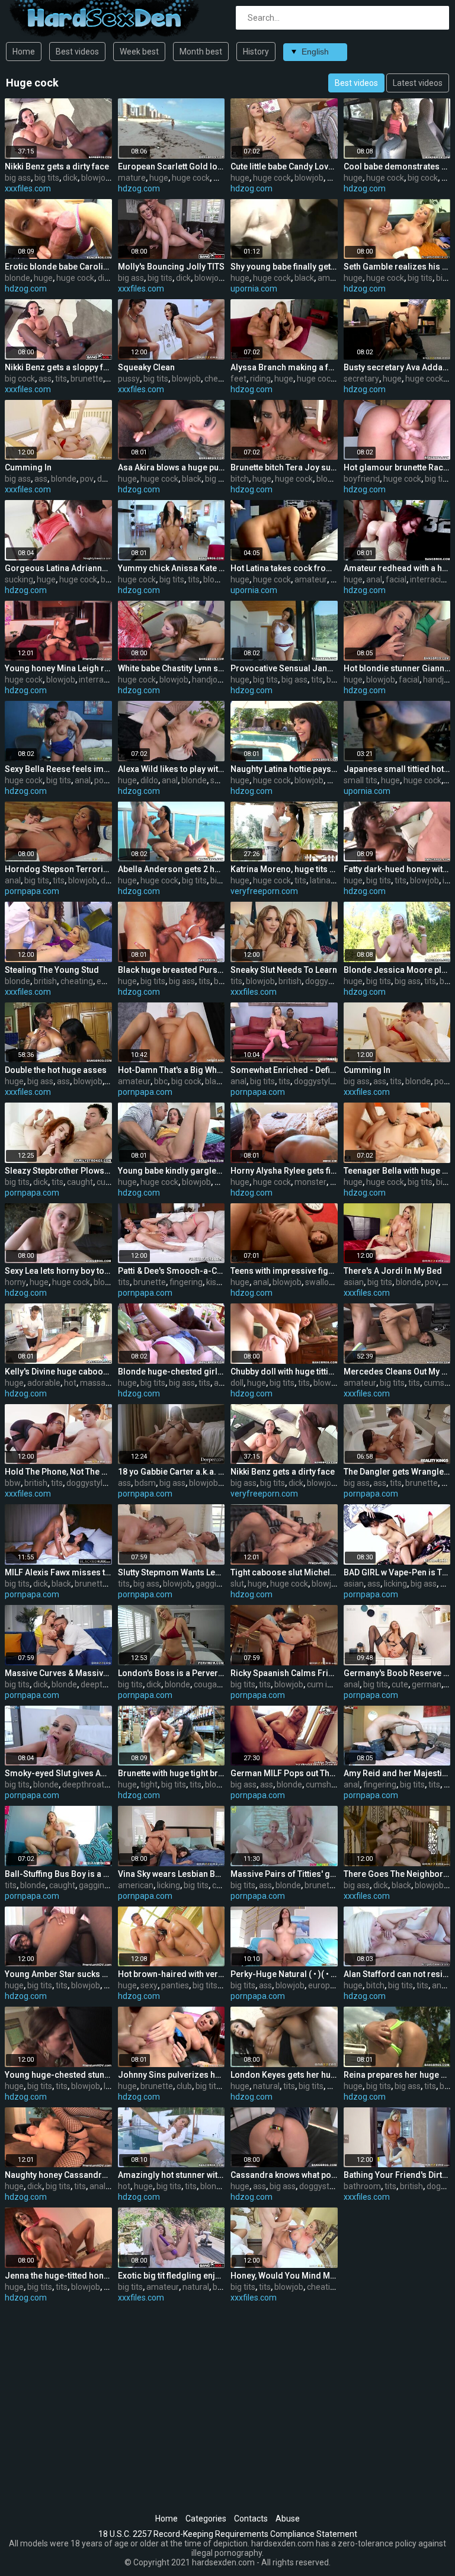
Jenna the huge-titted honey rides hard (58, 2276)
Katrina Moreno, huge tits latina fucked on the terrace (284, 869)
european (326, 1985)
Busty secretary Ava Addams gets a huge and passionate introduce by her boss (397, 367)
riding (260, 379)
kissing (219, 1282)
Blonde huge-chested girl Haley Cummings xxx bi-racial (172, 1372)
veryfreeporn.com (264, 891)
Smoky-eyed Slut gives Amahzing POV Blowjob (58, 1773)
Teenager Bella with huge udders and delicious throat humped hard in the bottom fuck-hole (397, 1171)
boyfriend (362, 479)
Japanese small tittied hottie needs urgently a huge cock (397, 769)
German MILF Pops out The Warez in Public (284, 1773)
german (427, 1684)
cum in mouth (333, 1684)
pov (87, 479)
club (184, 2086)
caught (80, 1182)
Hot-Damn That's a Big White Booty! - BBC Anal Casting (172, 1070)
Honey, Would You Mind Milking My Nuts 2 (284, 2276)
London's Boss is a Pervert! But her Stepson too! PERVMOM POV (172, 1673)
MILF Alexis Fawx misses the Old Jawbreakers (58, 1572)
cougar (207, 1684)
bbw (13, 1483)
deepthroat (102, 1684)
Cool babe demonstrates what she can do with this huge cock (397, 166)
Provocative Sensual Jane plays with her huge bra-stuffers (284, 668)
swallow (320, 1282)
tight (149, 1784)
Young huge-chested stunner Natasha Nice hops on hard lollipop (58, 2075)
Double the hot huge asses (56, 1070)
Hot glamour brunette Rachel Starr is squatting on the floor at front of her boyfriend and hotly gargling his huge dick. (397, 467)
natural (266, 2086)
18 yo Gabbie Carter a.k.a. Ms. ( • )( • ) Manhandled (172, 1472)
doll (237, 1383)
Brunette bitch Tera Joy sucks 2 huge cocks (284, 467)
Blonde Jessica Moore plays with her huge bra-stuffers (397, 970)
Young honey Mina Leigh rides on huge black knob (58, 668)
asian (354, 1282)
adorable (44, 1383)
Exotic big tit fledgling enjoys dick (172, 2276)
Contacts (251, 2519)
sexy (149, 1985)
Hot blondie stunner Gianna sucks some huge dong (397, 668)
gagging (211, 1584)
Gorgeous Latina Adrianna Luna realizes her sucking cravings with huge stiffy (58, 568)
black (304, 278)
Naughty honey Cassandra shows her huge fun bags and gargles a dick (58, 2175)
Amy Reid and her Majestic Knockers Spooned (397, 1773)
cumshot (322, 1784)
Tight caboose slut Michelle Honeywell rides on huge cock (284, 1572)
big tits (47, 178)
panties (175, 1985)
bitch (240, 479)
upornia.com (254, 289)
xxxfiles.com (28, 188)
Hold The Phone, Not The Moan (58, 1472)
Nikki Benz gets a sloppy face (58, 367)
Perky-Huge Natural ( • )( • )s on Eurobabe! (284, 1974)
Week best (139, 52)
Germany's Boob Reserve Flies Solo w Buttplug (397, 1673)
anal (374, 579)
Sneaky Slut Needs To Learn (284, 970)
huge (159, 178)
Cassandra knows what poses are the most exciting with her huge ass (284, 2175)
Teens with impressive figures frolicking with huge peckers (284, 1271)
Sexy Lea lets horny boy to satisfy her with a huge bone (58, 1271)
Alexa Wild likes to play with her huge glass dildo (172, 769)
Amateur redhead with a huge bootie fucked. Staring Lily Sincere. (397, 568)
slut (237, 1584)
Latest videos (418, 83)
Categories (206, 2519)
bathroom (362, 2186)
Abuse (288, 2519)
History (256, 52)
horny (15, 1282)
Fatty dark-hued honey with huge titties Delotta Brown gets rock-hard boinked (397, 869)
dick (70, 178)
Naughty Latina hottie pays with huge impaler (284, 769)
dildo (149, 780)
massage (97, 1383)
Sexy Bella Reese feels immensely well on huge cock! (58, 769)
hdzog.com (139, 188)
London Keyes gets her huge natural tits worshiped (284, 2075)
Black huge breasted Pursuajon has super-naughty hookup (172, 970)
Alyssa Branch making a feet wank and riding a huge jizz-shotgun (284, 367)
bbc (161, 1081)
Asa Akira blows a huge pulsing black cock (172, 467)
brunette (87, 379)
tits (61, 379)
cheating (221, 379)
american (136, 1885)
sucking (19, 579)
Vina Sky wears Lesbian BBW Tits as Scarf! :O (172, 1874)
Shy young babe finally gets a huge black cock (284, 267)
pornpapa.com (32, 891)
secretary (361, 379)
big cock (423, 178)
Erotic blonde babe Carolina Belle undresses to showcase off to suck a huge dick (58, 267)
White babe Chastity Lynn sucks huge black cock (172, 668)
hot (70, 1383)
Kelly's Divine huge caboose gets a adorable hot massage (58, 1372)
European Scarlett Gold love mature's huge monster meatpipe (172, 166)
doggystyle (326, 981)
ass (45, 379)
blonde (17, 278)
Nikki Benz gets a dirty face (57, 166)
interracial (429, 579)
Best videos (77, 52)
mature (132, 178)
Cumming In (28, 467)
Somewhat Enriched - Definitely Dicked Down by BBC (284, 1070)
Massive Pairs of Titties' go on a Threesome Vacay (284, 1874)
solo (218, 780)
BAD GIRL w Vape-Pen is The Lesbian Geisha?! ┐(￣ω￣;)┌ (397, 1572)
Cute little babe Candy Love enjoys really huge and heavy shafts (284, 166)
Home (24, 52)
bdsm (145, 1483)
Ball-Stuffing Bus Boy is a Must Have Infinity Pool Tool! (58, 1874)
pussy (129, 379)
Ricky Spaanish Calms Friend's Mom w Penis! (284, 1673)
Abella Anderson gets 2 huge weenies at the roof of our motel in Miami (172, 869)
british (45, 981)
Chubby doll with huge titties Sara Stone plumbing (284, 1372)
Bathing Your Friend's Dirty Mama (397, 2175)
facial (396, 579)
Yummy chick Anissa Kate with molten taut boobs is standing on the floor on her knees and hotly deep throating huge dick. (172, 568)
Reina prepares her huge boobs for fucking (397, 2075)
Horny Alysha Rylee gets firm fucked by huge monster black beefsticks (284, 1171)
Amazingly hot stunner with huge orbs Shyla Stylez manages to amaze (172, 2175)
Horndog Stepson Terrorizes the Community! (58, 869)
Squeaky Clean (146, 367)
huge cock (191, 178)
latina (320, 880)
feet (238, 379)
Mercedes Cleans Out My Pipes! (397, 1372)
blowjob (96, 178)
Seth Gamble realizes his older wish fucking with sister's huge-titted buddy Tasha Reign (397, 267)
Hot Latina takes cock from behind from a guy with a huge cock (284, 568)
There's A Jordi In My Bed (393, 1271)
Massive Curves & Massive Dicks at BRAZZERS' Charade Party (58, 1673)
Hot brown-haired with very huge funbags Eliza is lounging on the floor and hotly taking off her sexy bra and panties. (172, 1974)
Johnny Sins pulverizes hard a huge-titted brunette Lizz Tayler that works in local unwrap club (172, 2075)
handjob (207, 680)
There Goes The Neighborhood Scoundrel (397, 1874)
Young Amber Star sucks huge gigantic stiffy (58, 1974)
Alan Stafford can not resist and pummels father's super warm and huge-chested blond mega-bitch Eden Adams (397, 1974)
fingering (186, 1282)
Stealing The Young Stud (52, 970)
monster (310, 1182)
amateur (334, 278)
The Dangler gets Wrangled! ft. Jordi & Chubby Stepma (397, 1472)
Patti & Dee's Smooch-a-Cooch (172, 1271)
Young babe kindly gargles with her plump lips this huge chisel (172, 1171)
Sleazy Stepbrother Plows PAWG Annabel (58, 1171)
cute (400, 1684)
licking (395, 1584)
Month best (201, 52)
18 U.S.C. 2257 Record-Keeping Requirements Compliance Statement (228, 2534)
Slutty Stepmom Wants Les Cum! (172, 1572)
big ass (18, 178)
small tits (361, 780)
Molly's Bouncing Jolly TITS (171, 267)
